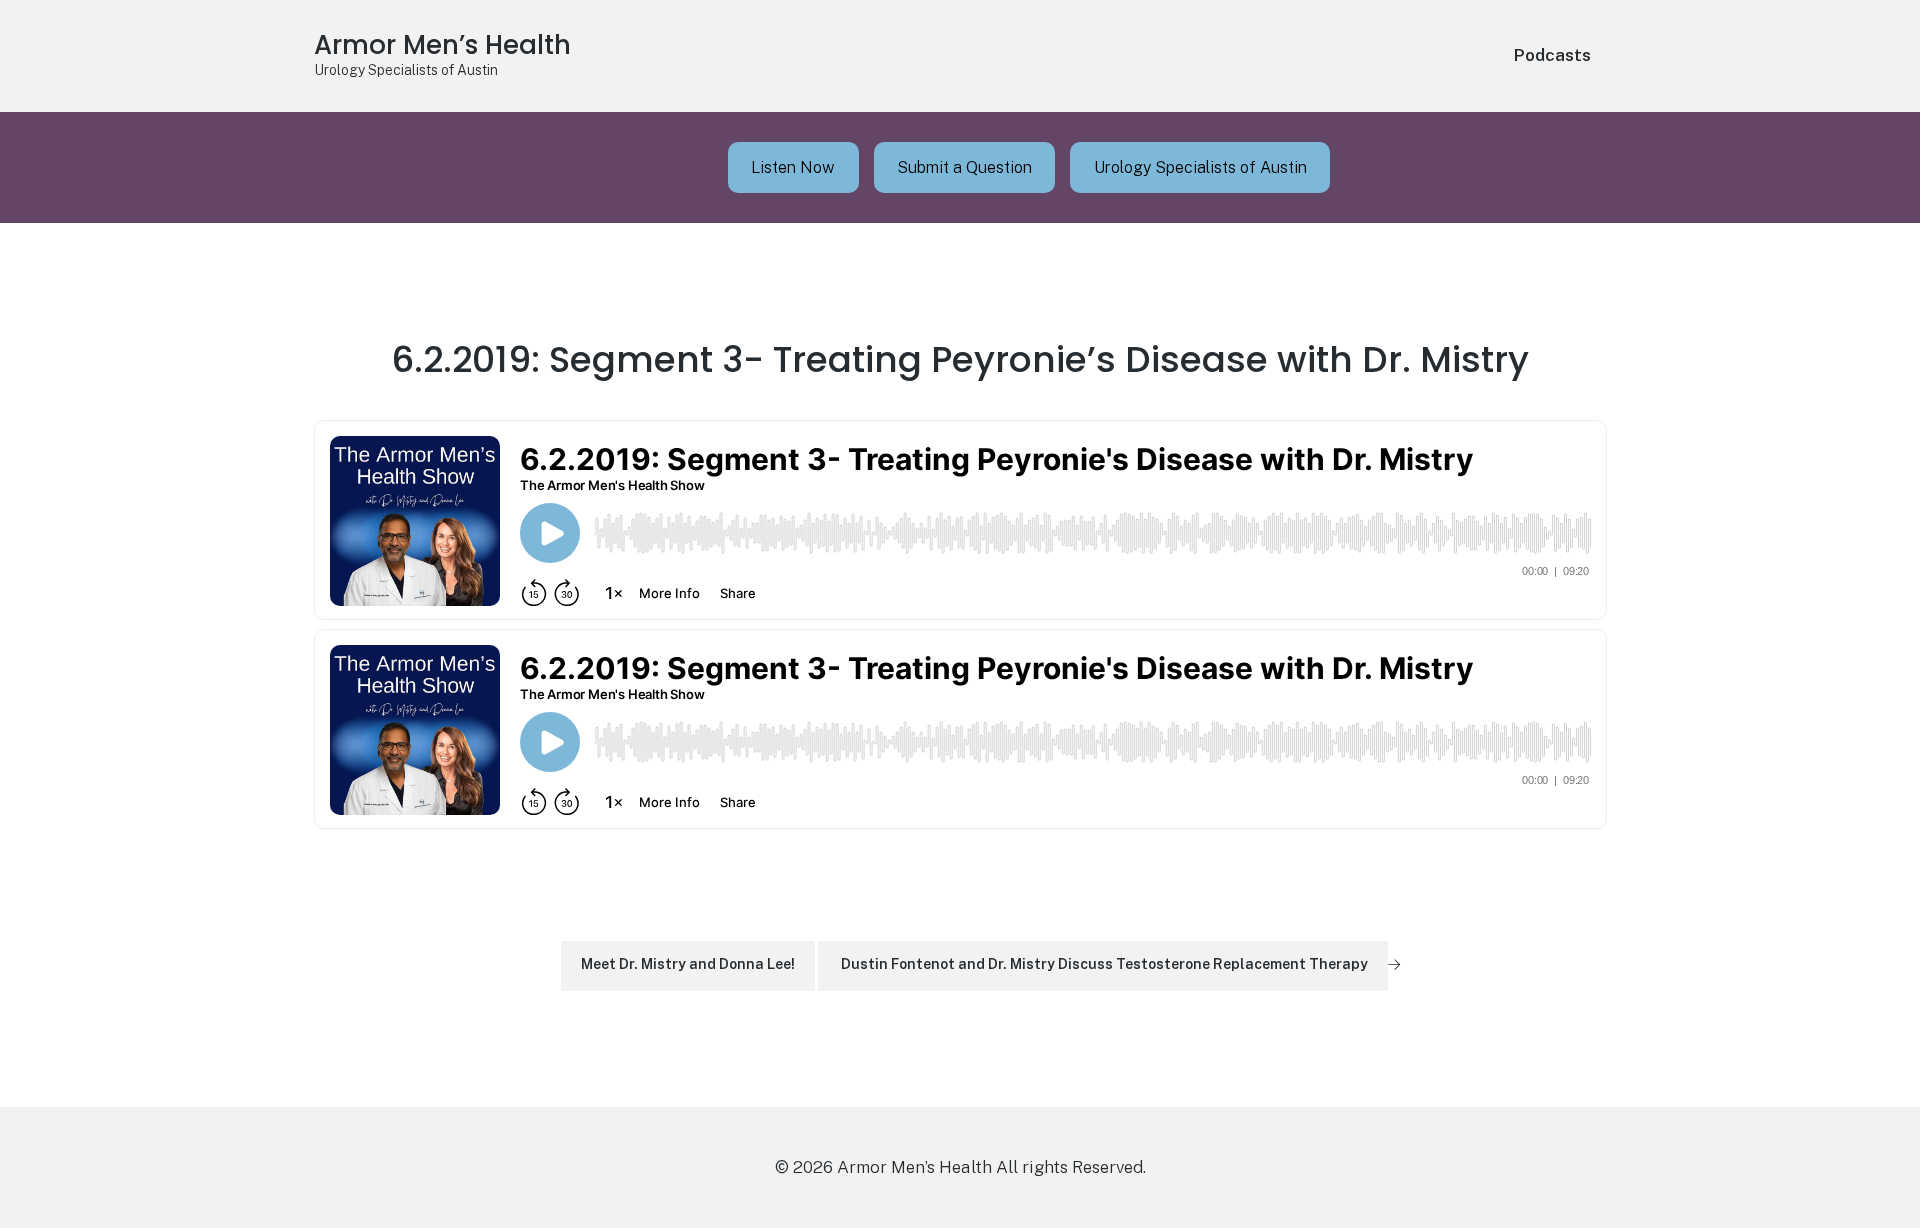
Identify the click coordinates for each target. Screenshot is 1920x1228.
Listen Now (793, 167)
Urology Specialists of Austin (1200, 167)
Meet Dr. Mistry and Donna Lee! (688, 964)
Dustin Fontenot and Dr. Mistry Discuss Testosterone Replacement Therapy (1104, 964)
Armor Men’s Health (442, 45)
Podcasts (1552, 55)
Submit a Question (964, 167)
